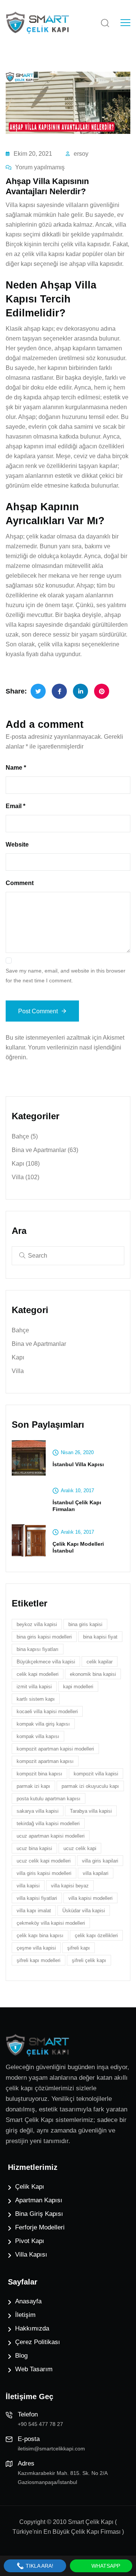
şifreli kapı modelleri (39, 1960)
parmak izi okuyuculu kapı (90, 1786)
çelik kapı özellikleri (96, 1935)
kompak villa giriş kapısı (43, 1724)
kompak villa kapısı (38, 1736)
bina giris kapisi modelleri (44, 1637)
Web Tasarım (34, 2369)
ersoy (81, 154)
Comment (20, 883)
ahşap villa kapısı (92, 264)
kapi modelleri (78, 1687)
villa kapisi (28, 1886)
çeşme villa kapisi (36, 1948)
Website (17, 845)
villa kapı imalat (34, 1911)
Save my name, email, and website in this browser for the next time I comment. (66, 976)
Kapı (26, 1164)
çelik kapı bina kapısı (40, 1935)
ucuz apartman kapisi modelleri (51, 1836)
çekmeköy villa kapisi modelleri (51, 1923)
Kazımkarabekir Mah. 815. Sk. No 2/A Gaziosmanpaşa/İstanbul (63, 2478)
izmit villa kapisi (34, 1687)
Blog (21, 2356)
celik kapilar (100, 1662)
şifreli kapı (79, 1948)
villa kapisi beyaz (70, 1886)
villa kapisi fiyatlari (37, 1898)
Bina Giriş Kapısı (39, 2214)
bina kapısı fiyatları (38, 1649)
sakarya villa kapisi (38, 1811)
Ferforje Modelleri (40, 2227)
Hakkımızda (32, 2328)
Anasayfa (28, 2301)
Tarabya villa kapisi (91, 1811)
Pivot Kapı (30, 2241)
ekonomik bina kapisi (93, 1674)
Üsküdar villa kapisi (84, 1911)
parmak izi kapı (33, 1786)
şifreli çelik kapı (89, 1960)
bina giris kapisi (85, 1624)
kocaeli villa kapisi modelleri (47, 1711)
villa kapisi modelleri (90, 1898)
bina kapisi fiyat (100, 1637)
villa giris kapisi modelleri (44, 1873)
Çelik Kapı (30, 2187)
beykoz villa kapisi (37, 1624)
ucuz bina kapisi (34, 1848)
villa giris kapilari (100, 1861)
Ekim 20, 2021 (33, 154)
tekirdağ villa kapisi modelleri (48, 1823)
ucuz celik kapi (80, 1848)
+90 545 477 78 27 (40, 2424)
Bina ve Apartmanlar (45, 1150)
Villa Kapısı (31, 2255)
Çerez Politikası (38, 2342)
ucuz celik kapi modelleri (44, 1861)
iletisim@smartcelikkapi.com (51, 2449)
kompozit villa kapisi (96, 1774)
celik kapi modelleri (38, 1674)
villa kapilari (96, 1873)
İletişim (25, 2315)
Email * (15, 806)
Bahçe (25, 1136)
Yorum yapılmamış (40, 167)
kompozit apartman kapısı (45, 1761)
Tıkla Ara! (39, 2566)
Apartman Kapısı (39, 2200)
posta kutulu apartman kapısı (49, 1799)
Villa (25, 1177)
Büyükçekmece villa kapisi (46, 1662)
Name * (16, 768)
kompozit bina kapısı (39, 1774)
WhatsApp (105, 2566)
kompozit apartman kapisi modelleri (55, 1749)
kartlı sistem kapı (36, 1699)
